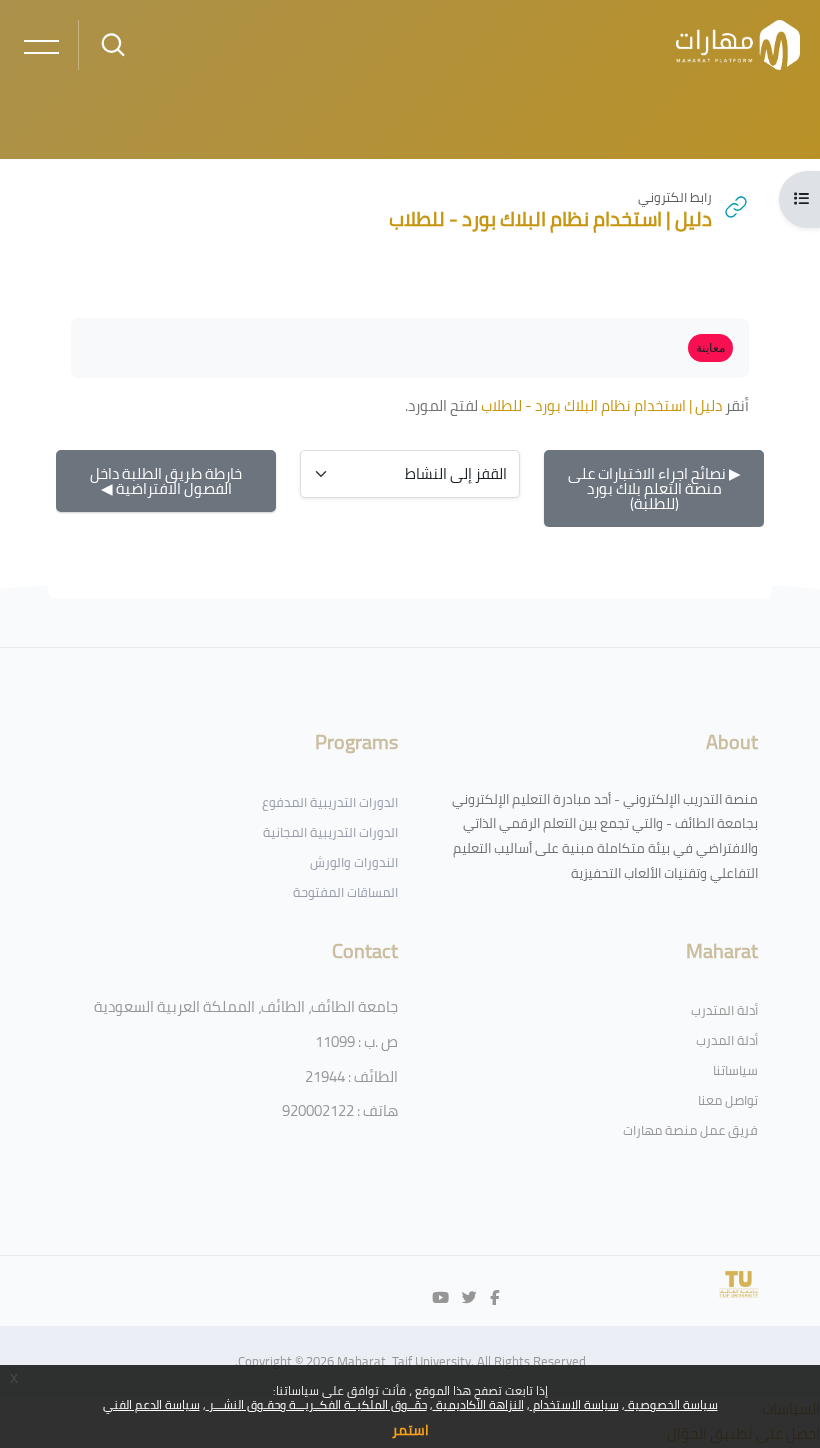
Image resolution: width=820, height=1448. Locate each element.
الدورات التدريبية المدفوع (330, 802)
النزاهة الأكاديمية (478, 1404)
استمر (410, 1430)
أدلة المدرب (727, 1040)
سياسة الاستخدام (574, 1404)
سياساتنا (735, 1070)
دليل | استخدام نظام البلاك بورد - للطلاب (601, 405)
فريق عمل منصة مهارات (690, 1130)
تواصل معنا (728, 1100)
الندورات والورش (354, 862)
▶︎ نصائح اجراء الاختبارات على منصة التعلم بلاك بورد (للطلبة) (654, 488)
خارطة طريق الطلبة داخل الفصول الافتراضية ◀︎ (166, 481)
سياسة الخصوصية (671, 1404)
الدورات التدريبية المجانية (330, 832)
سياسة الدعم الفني (151, 1404)
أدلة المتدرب (724, 1010)
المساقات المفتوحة (345, 892)
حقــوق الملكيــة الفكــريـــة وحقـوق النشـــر (316, 1404)
